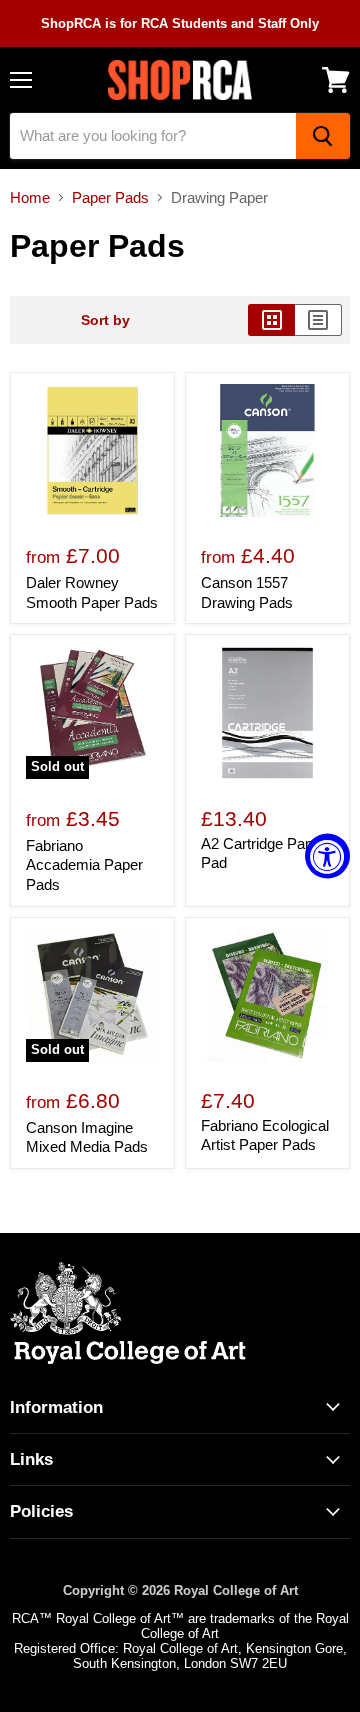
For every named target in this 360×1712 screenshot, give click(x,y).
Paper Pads (110, 197)
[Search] (323, 136)
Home (30, 197)
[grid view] (271, 320)
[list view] (318, 320)
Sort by (105, 320)
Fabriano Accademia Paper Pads (84, 865)
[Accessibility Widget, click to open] (327, 856)
